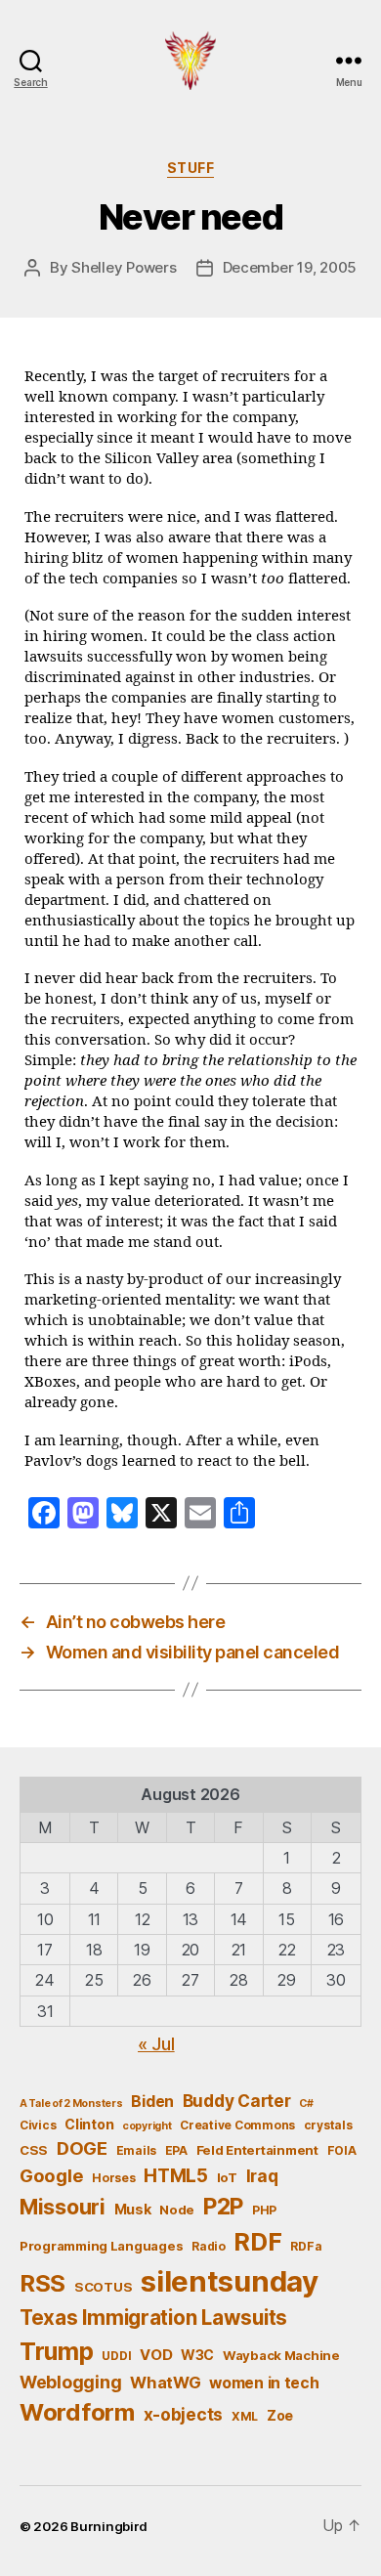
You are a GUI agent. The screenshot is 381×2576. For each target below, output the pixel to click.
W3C (197, 2355)
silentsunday (230, 2281)
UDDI (116, 2356)
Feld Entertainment (257, 2150)
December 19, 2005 (290, 267)
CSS (34, 2150)
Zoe (280, 2415)
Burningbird (109, 2526)
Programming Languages (101, 2246)
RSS (42, 2283)
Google (51, 2175)
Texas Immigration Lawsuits (153, 2318)
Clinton (89, 2124)
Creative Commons (237, 2125)
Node (177, 2210)
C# (306, 2104)
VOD (156, 2355)
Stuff (191, 168)
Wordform (77, 2412)
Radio (209, 2246)
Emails (136, 2150)
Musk (133, 2209)
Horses (113, 2178)
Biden (152, 2102)
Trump (57, 2351)
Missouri (63, 2207)
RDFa (306, 2246)
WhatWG (165, 2383)
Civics (38, 2125)
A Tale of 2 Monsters (71, 2104)
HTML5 (176, 2176)
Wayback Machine (281, 2355)
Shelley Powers (124, 267)
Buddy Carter (237, 2101)
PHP (264, 2210)
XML (245, 2416)
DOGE (82, 2148)
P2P (223, 2207)
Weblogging (70, 2382)
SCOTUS (103, 2287)
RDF (257, 2242)
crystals (328, 2125)
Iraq (262, 2176)
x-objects (184, 2414)
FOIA (342, 2150)
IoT (227, 2177)
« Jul (156, 2044)
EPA (176, 2150)
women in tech (264, 2383)
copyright (147, 2126)
